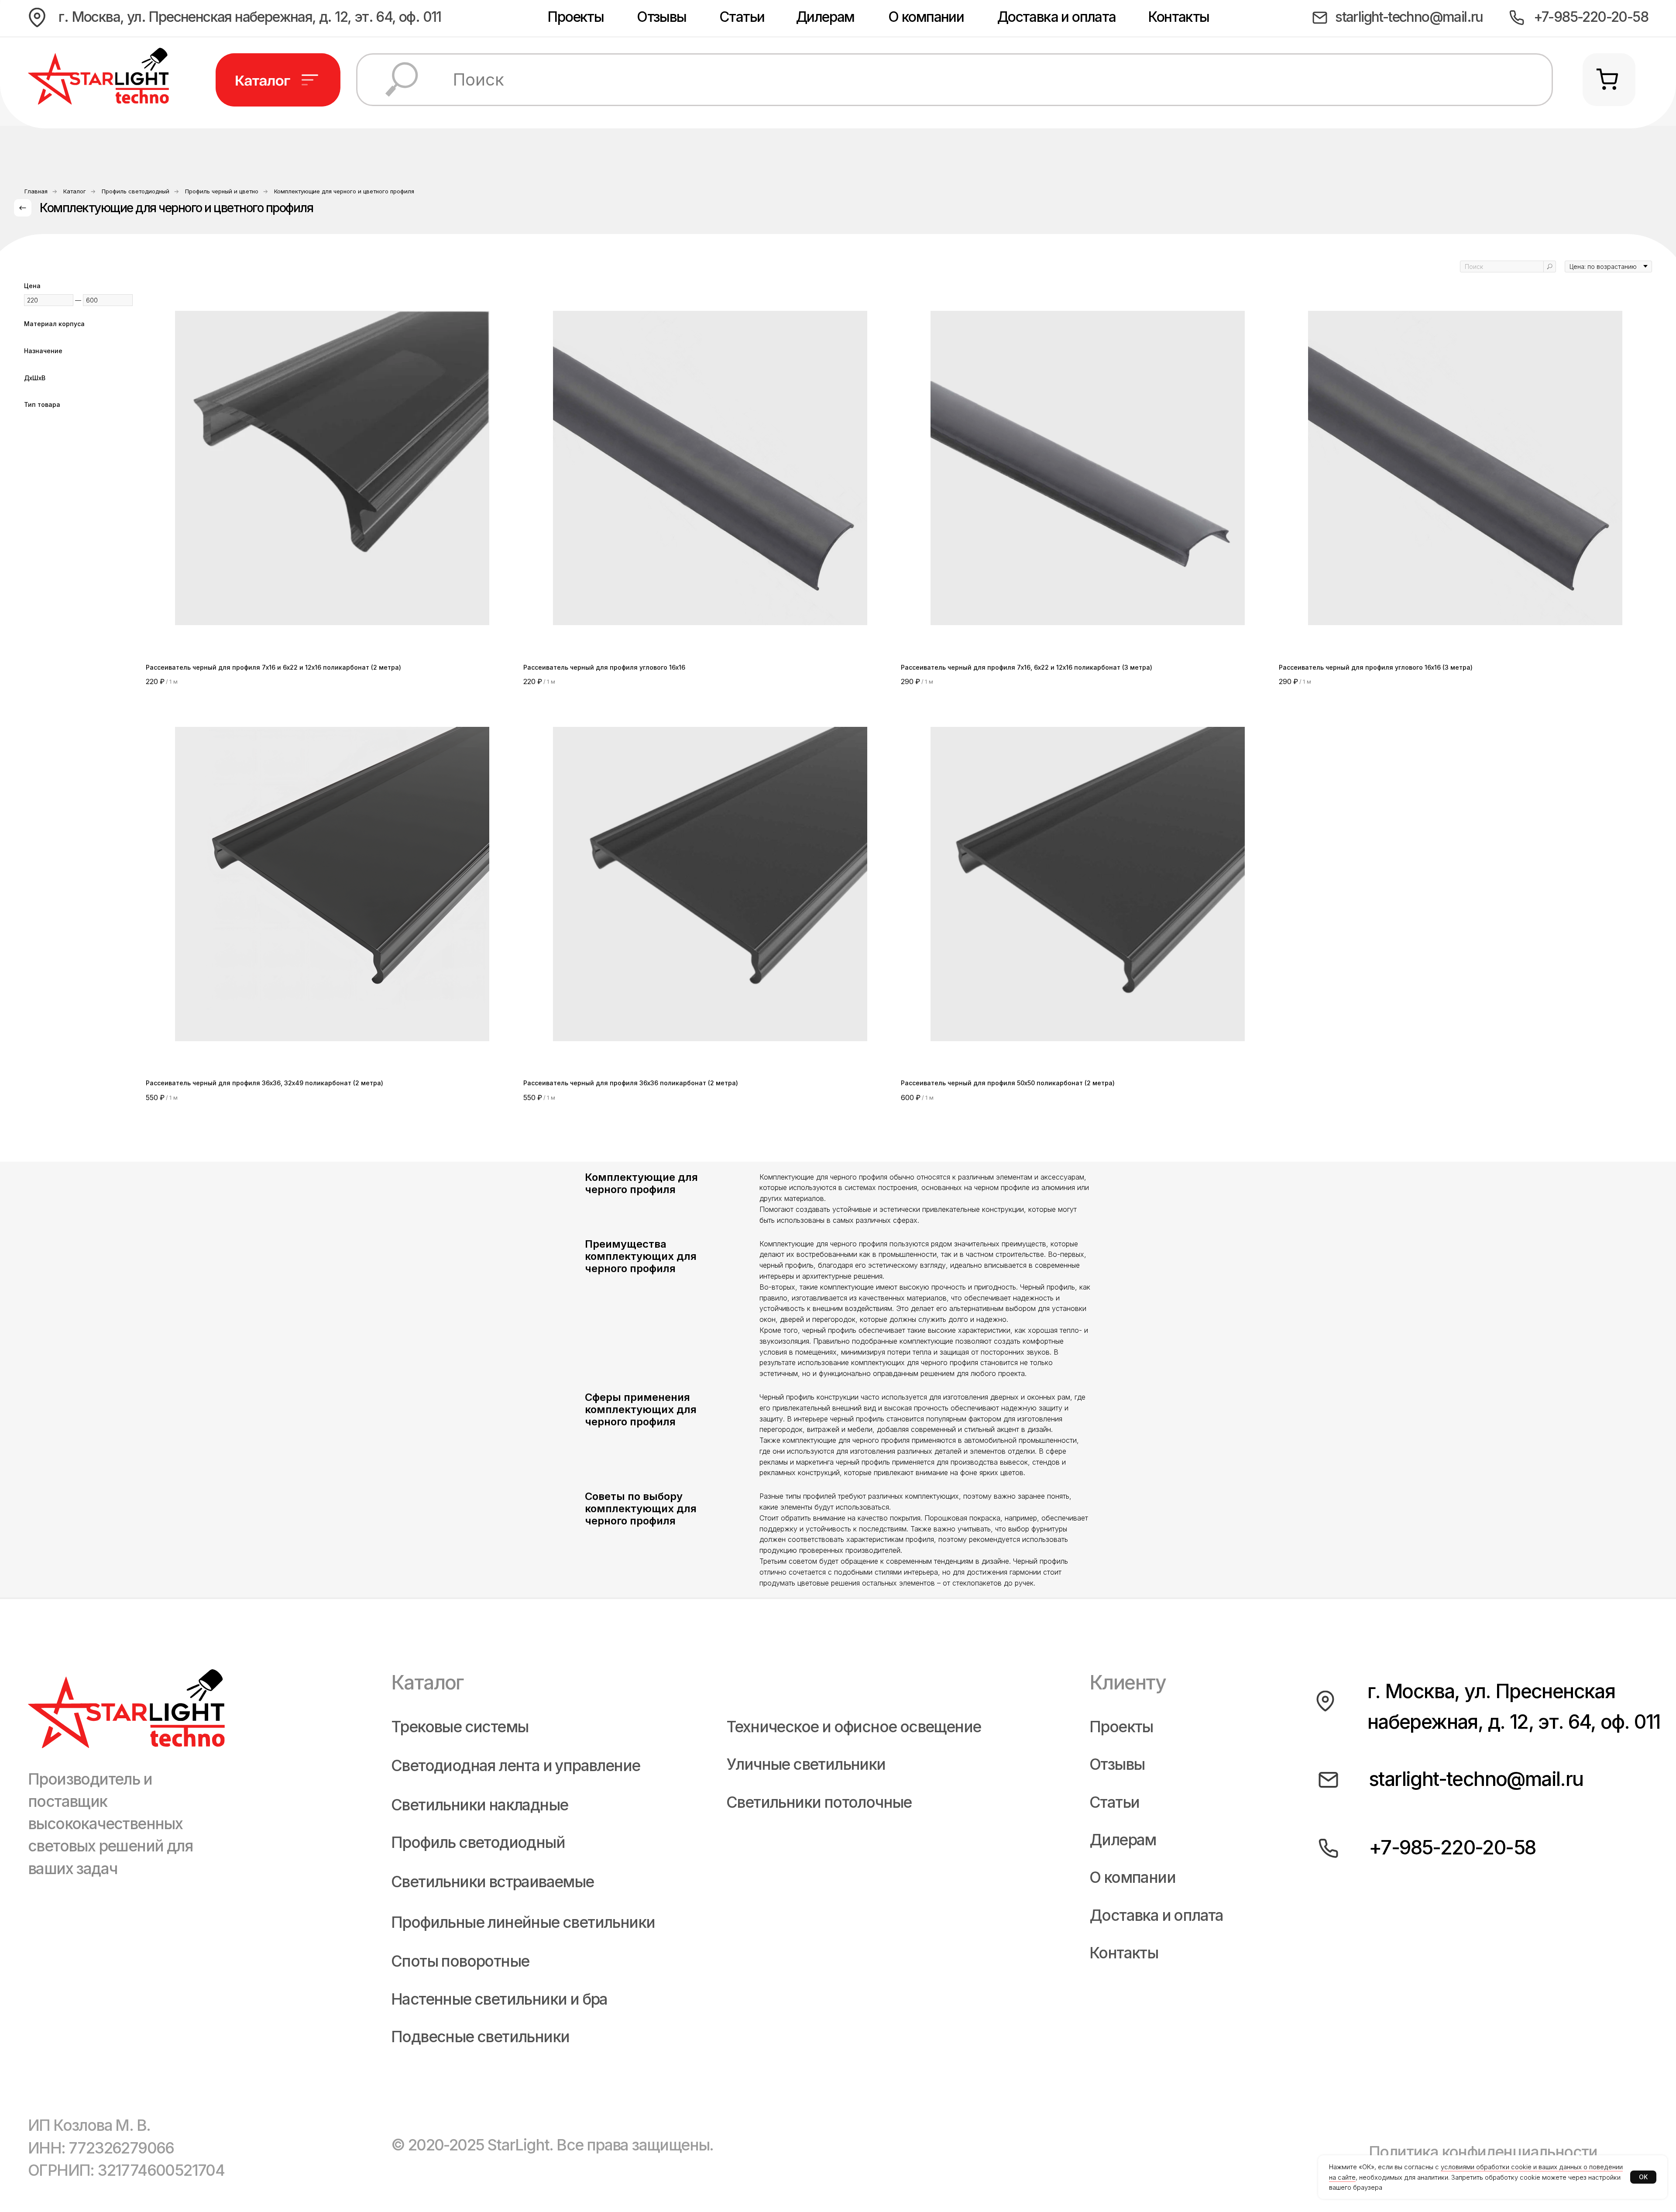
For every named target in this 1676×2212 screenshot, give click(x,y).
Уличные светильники (806, 1764)
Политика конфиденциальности (1483, 2152)
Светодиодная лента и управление (515, 1766)
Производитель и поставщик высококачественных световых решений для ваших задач (110, 1824)
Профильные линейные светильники (523, 1922)
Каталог (75, 191)
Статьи (742, 17)
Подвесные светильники (480, 2037)
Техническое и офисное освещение (853, 1727)
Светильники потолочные (819, 1802)
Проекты (575, 17)
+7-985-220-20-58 (1591, 17)
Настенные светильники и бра (499, 1999)
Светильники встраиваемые (493, 1882)
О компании (926, 17)
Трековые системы (460, 1727)
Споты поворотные (460, 1961)
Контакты (1178, 17)
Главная (36, 191)
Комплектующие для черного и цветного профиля (344, 191)
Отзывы (661, 17)
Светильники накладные (479, 1805)
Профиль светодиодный (136, 191)
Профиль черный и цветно (222, 191)
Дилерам (825, 17)
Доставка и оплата (1057, 17)
